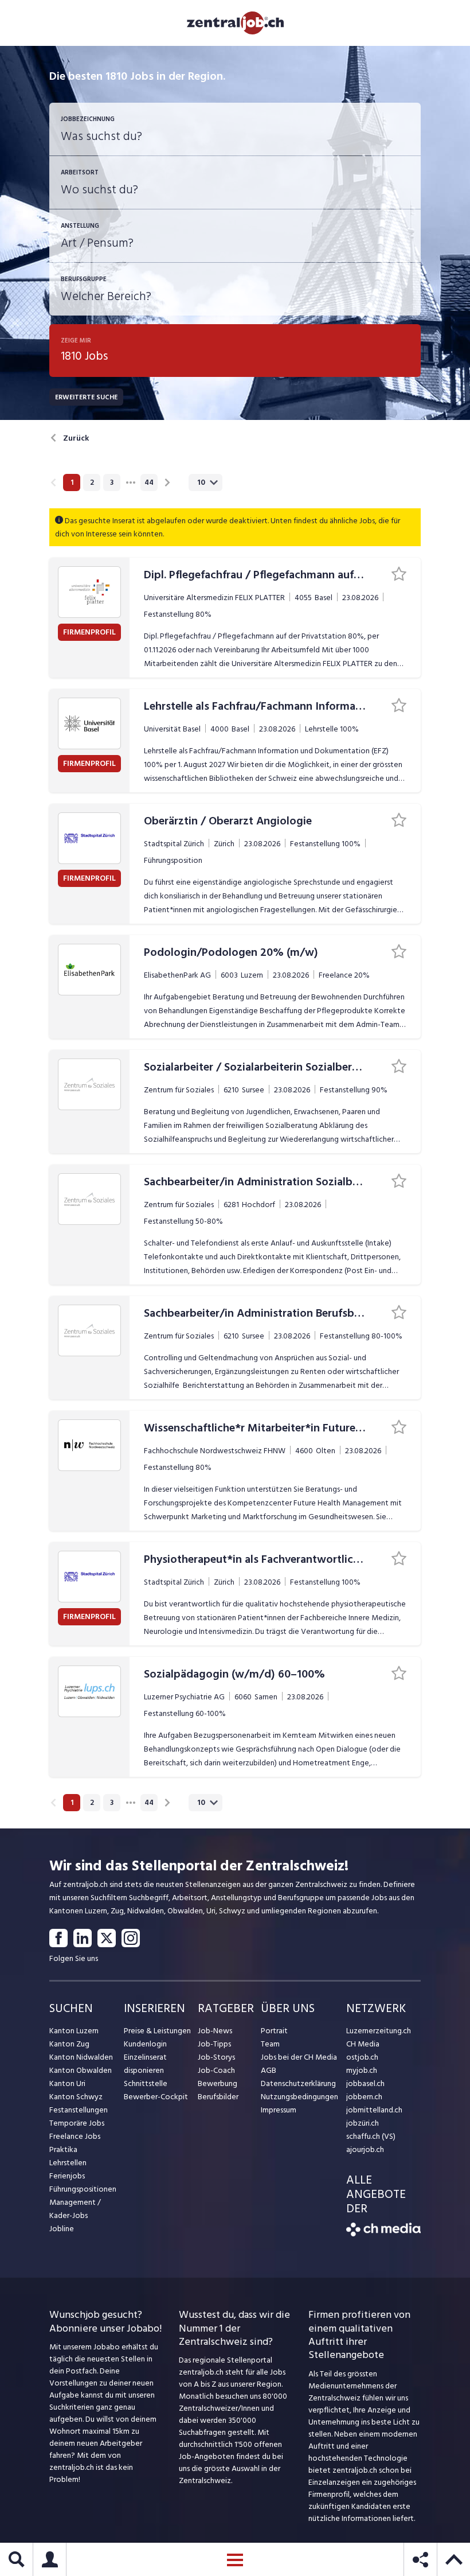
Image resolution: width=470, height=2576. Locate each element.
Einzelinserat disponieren (145, 2064)
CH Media (363, 2044)
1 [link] (72, 482)
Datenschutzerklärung (298, 2083)
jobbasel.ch (365, 2083)
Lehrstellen (68, 2163)
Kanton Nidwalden (81, 2057)
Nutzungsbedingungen (299, 2097)
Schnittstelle (146, 2083)
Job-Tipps (214, 2044)
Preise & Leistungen (157, 2031)
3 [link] (112, 482)
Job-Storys (216, 2057)
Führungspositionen (83, 2189)
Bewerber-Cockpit (156, 2097)
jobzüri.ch (363, 2123)
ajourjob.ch (365, 2149)
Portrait (274, 2031)
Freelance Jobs (75, 2136)
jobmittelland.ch (374, 2110)
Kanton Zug (69, 2044)
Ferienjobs (67, 2176)
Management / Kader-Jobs (75, 2209)
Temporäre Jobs (77, 2123)
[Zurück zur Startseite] (383, 2234)
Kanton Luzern (74, 2031)
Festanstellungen (79, 2110)
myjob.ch (362, 2070)
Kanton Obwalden (81, 2070)
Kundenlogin (145, 2044)
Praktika (63, 2149)
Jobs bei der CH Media (299, 2057)
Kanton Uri (67, 2083)
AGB (269, 2070)
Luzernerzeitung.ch (379, 2031)
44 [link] (149, 482)
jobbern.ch (364, 2097)
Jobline (62, 2229)
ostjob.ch (362, 2057)
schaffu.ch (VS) (371, 2136)
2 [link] (92, 482)
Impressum (279, 2110)
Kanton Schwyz (76, 2097)
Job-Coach (216, 2070)
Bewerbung (218, 2083)
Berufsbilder (218, 2097)
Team (270, 2044)
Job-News (215, 2031)
